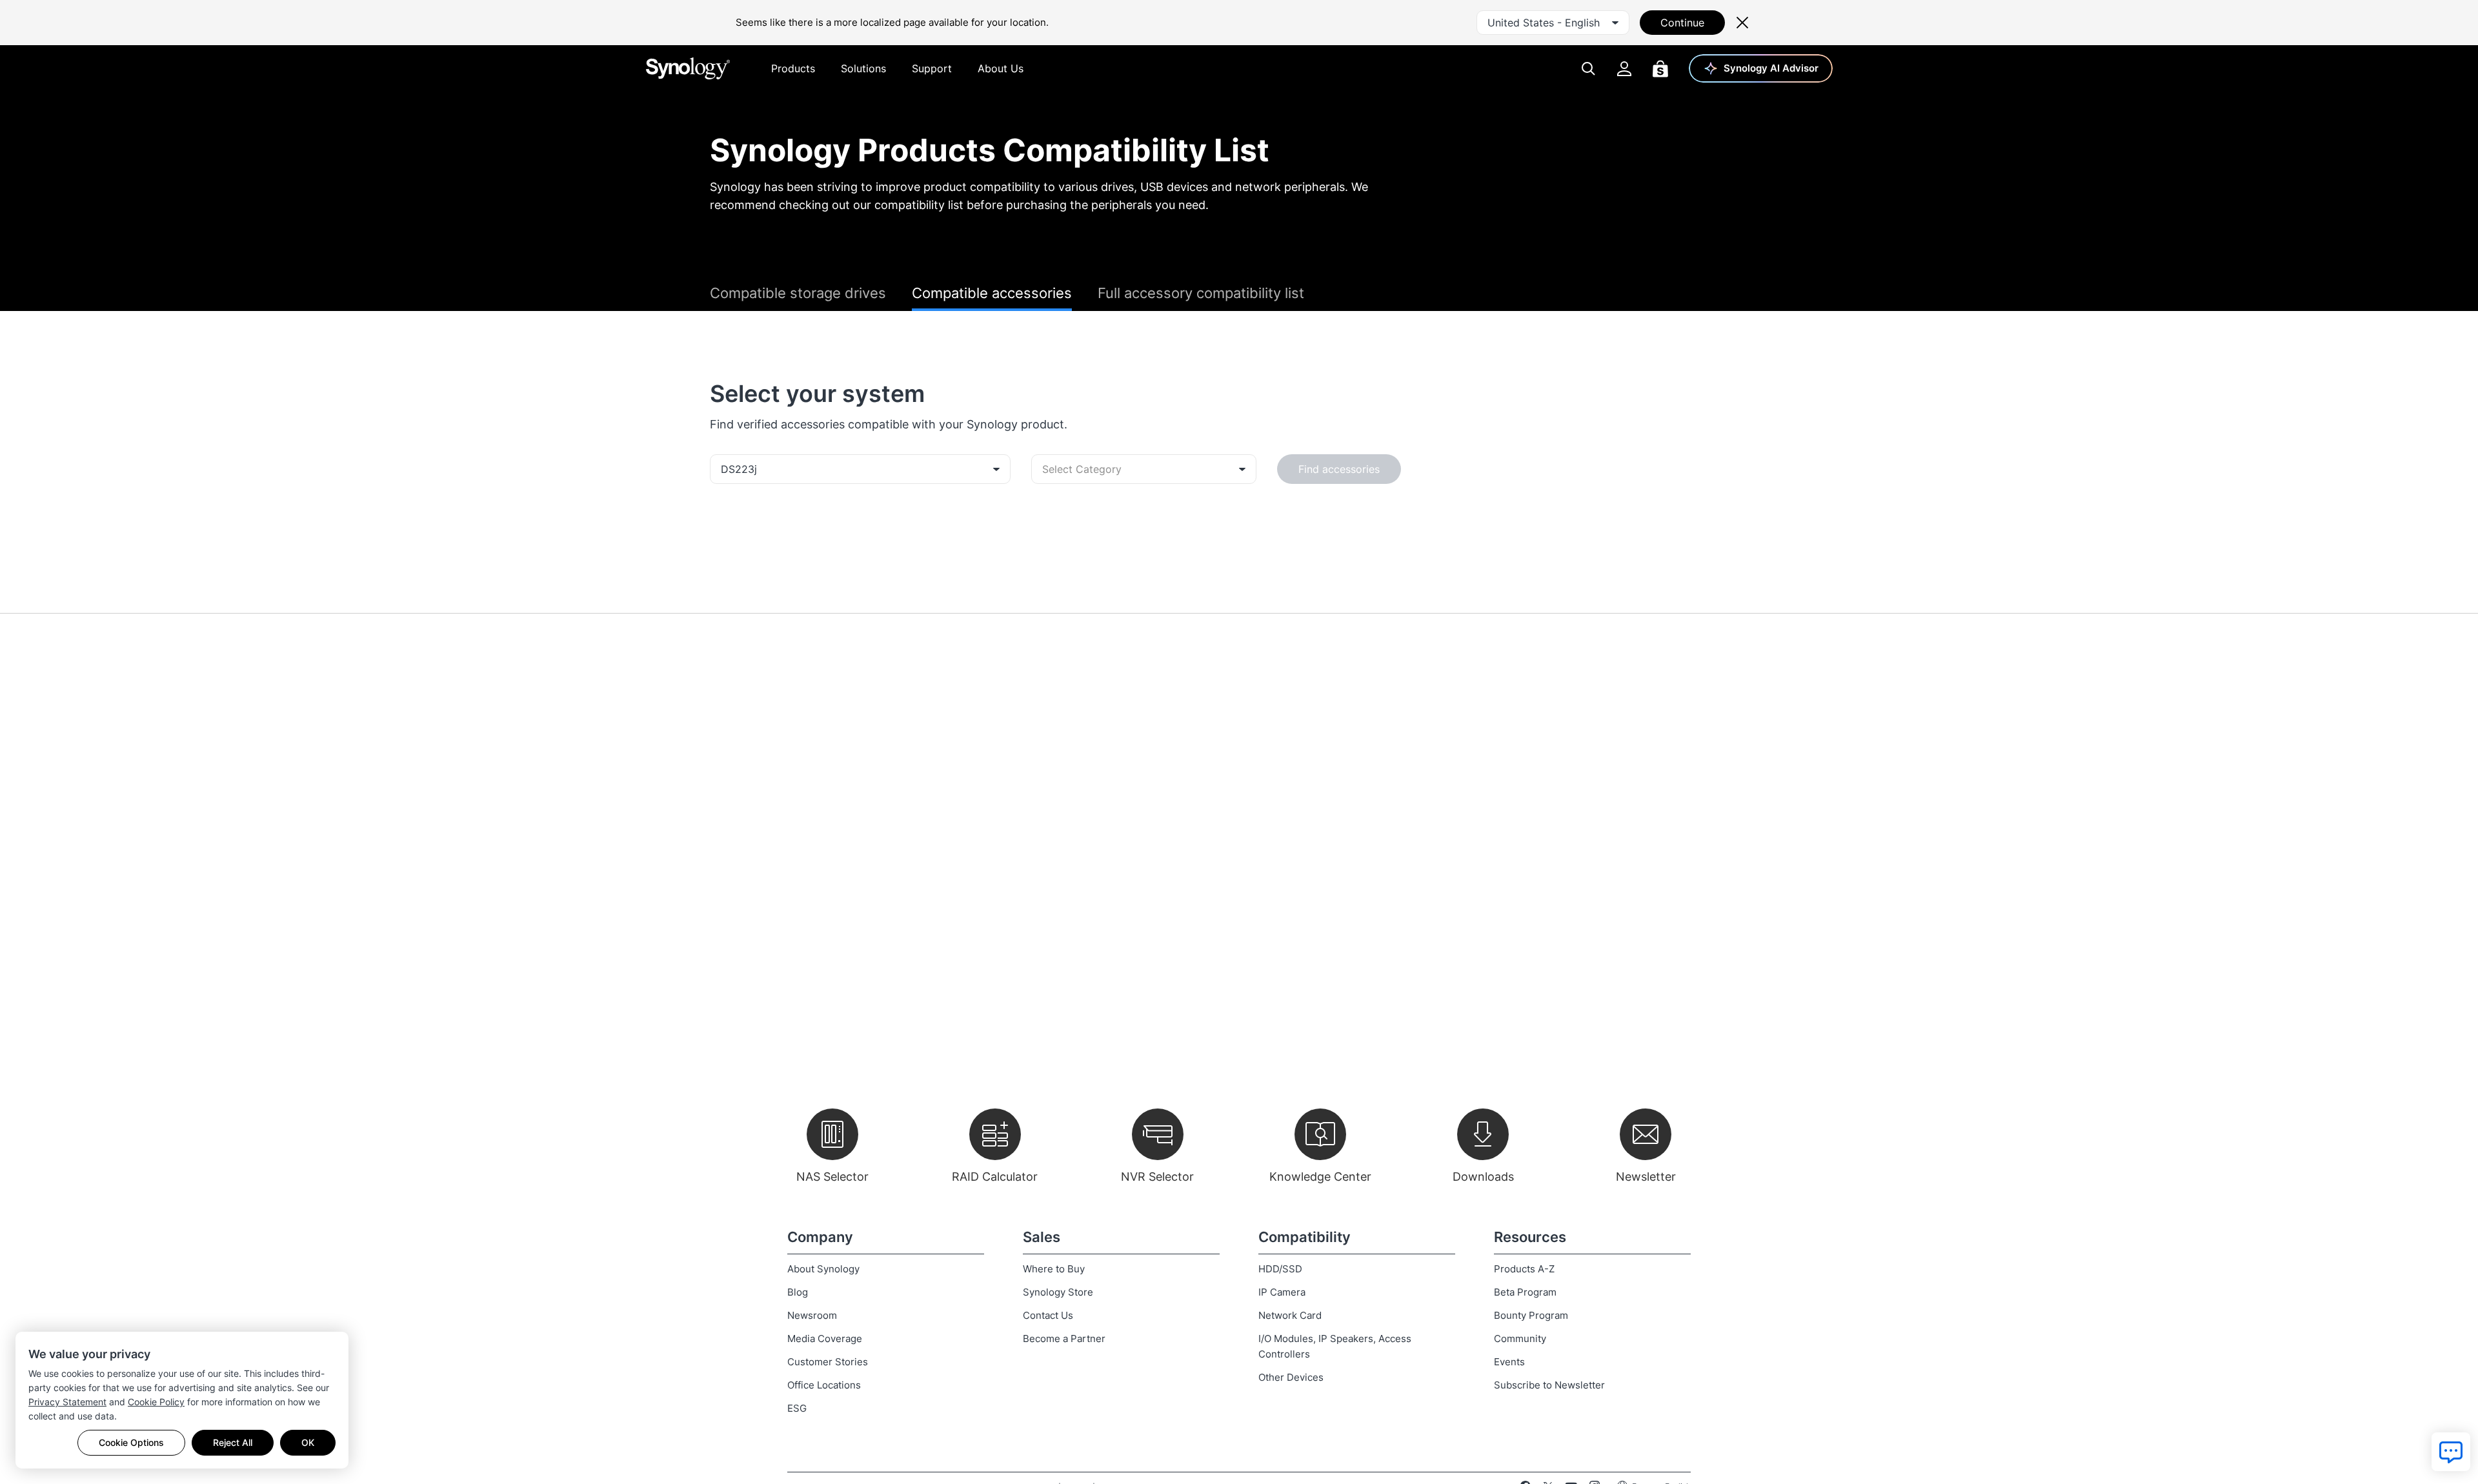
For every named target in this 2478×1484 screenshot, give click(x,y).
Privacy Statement (67, 1402)
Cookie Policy (156, 1402)
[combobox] (1553, 23)
